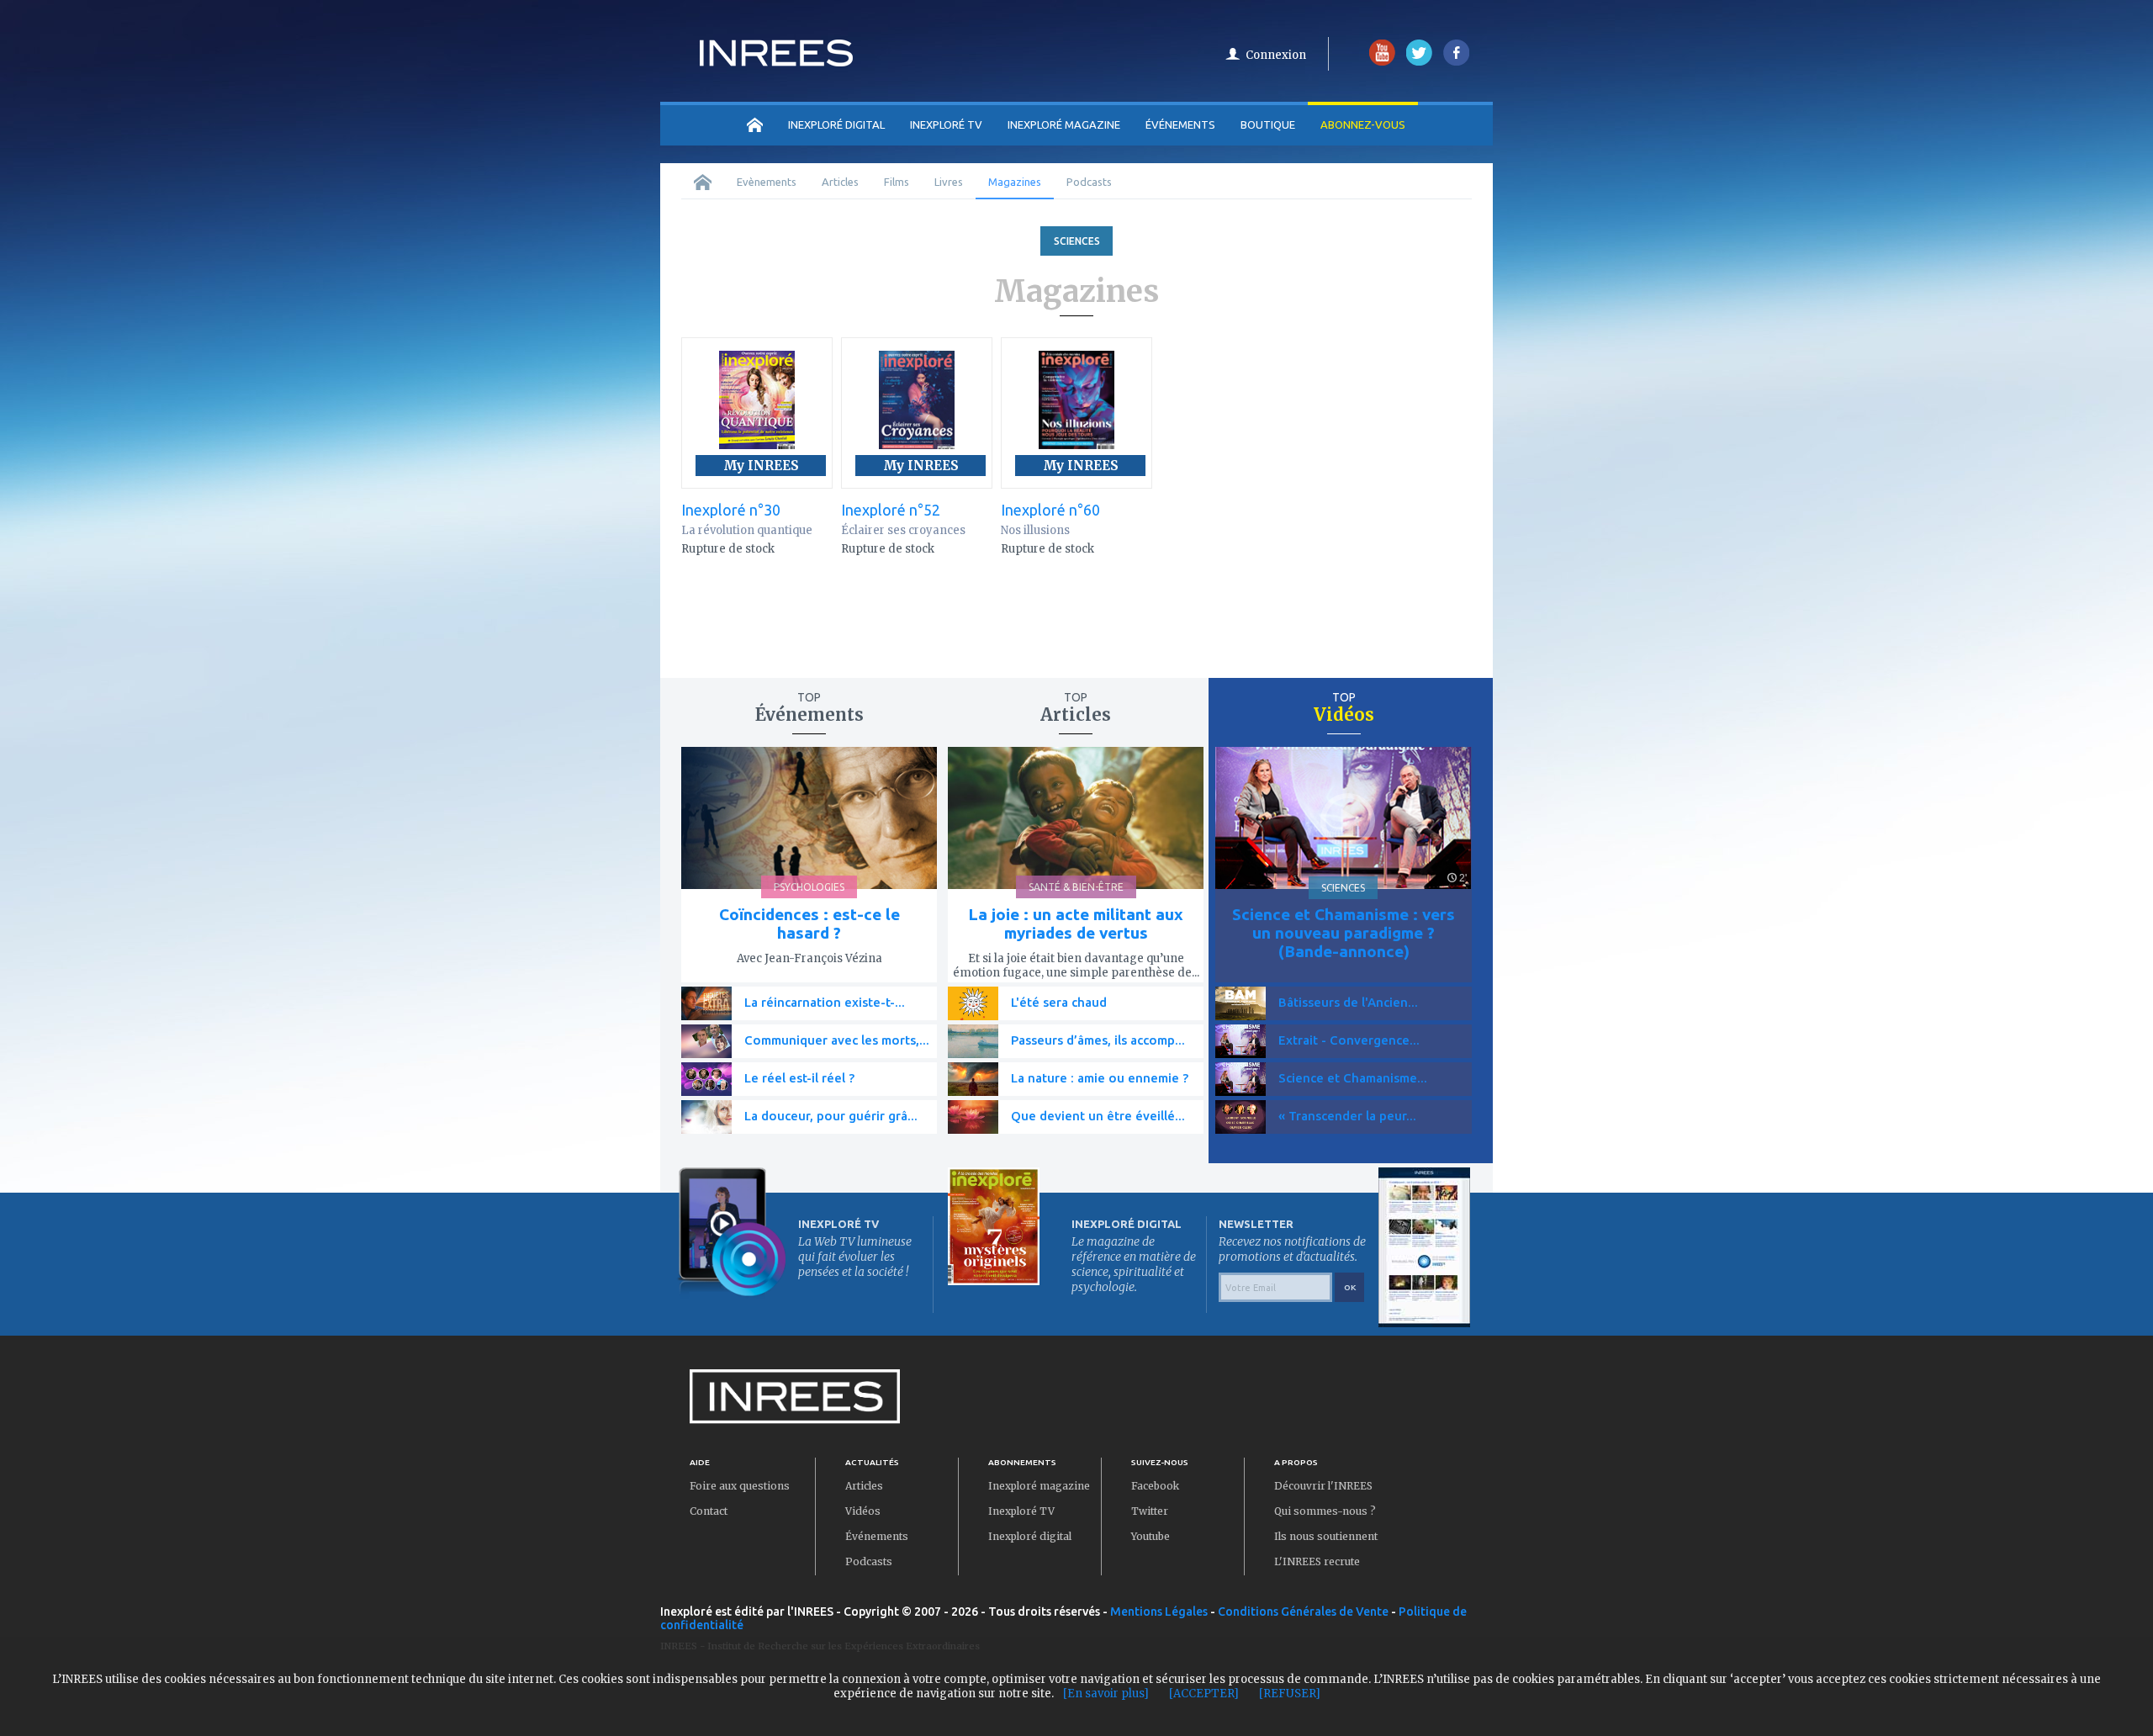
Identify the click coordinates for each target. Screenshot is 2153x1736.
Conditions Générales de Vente (1303, 1612)
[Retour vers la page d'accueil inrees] (776, 61)
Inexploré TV (1021, 1511)
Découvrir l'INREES (1323, 1486)
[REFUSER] (1290, 1694)
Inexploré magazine (1039, 1486)
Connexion (1276, 55)
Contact (709, 1511)
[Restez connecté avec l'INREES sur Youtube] (1382, 62)
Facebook (1155, 1486)
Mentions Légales (1159, 1612)
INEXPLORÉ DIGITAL (836, 124)
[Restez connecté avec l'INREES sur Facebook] (1456, 62)
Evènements (767, 182)
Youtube (1151, 1536)
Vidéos (863, 1511)
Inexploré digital (1030, 1536)
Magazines (1015, 182)
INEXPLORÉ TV (946, 124)
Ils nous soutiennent (1326, 1536)
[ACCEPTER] (1204, 1694)
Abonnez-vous (1363, 124)
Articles (840, 182)
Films (897, 182)
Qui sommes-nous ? (1325, 1511)
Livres (949, 182)
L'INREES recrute (1317, 1561)
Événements (1180, 124)
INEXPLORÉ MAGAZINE (1064, 124)
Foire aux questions (740, 1486)
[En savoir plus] (1106, 1694)
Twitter (1150, 1511)
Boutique (1268, 124)
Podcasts (1089, 182)
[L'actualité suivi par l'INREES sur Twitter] (1419, 62)
